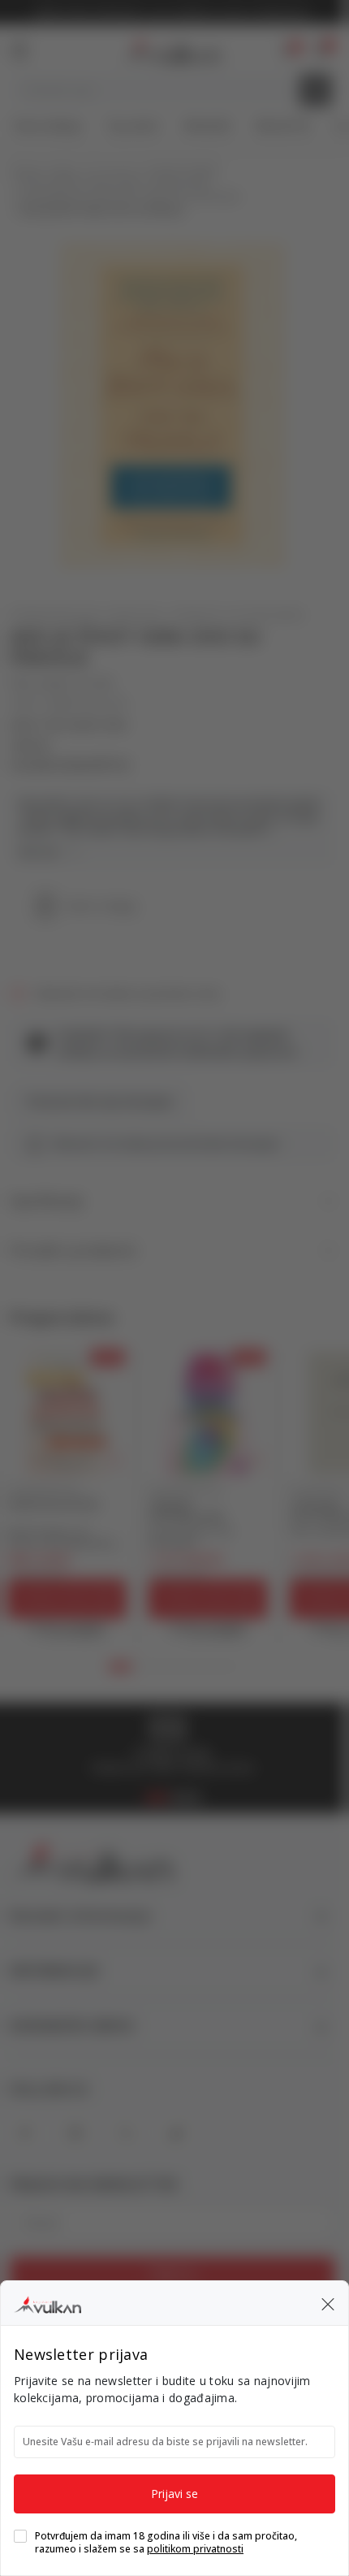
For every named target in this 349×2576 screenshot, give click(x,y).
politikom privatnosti (195, 2549)
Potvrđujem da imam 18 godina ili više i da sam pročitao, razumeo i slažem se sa (166, 2543)
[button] (328, 2303)
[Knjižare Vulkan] (47, 2302)
